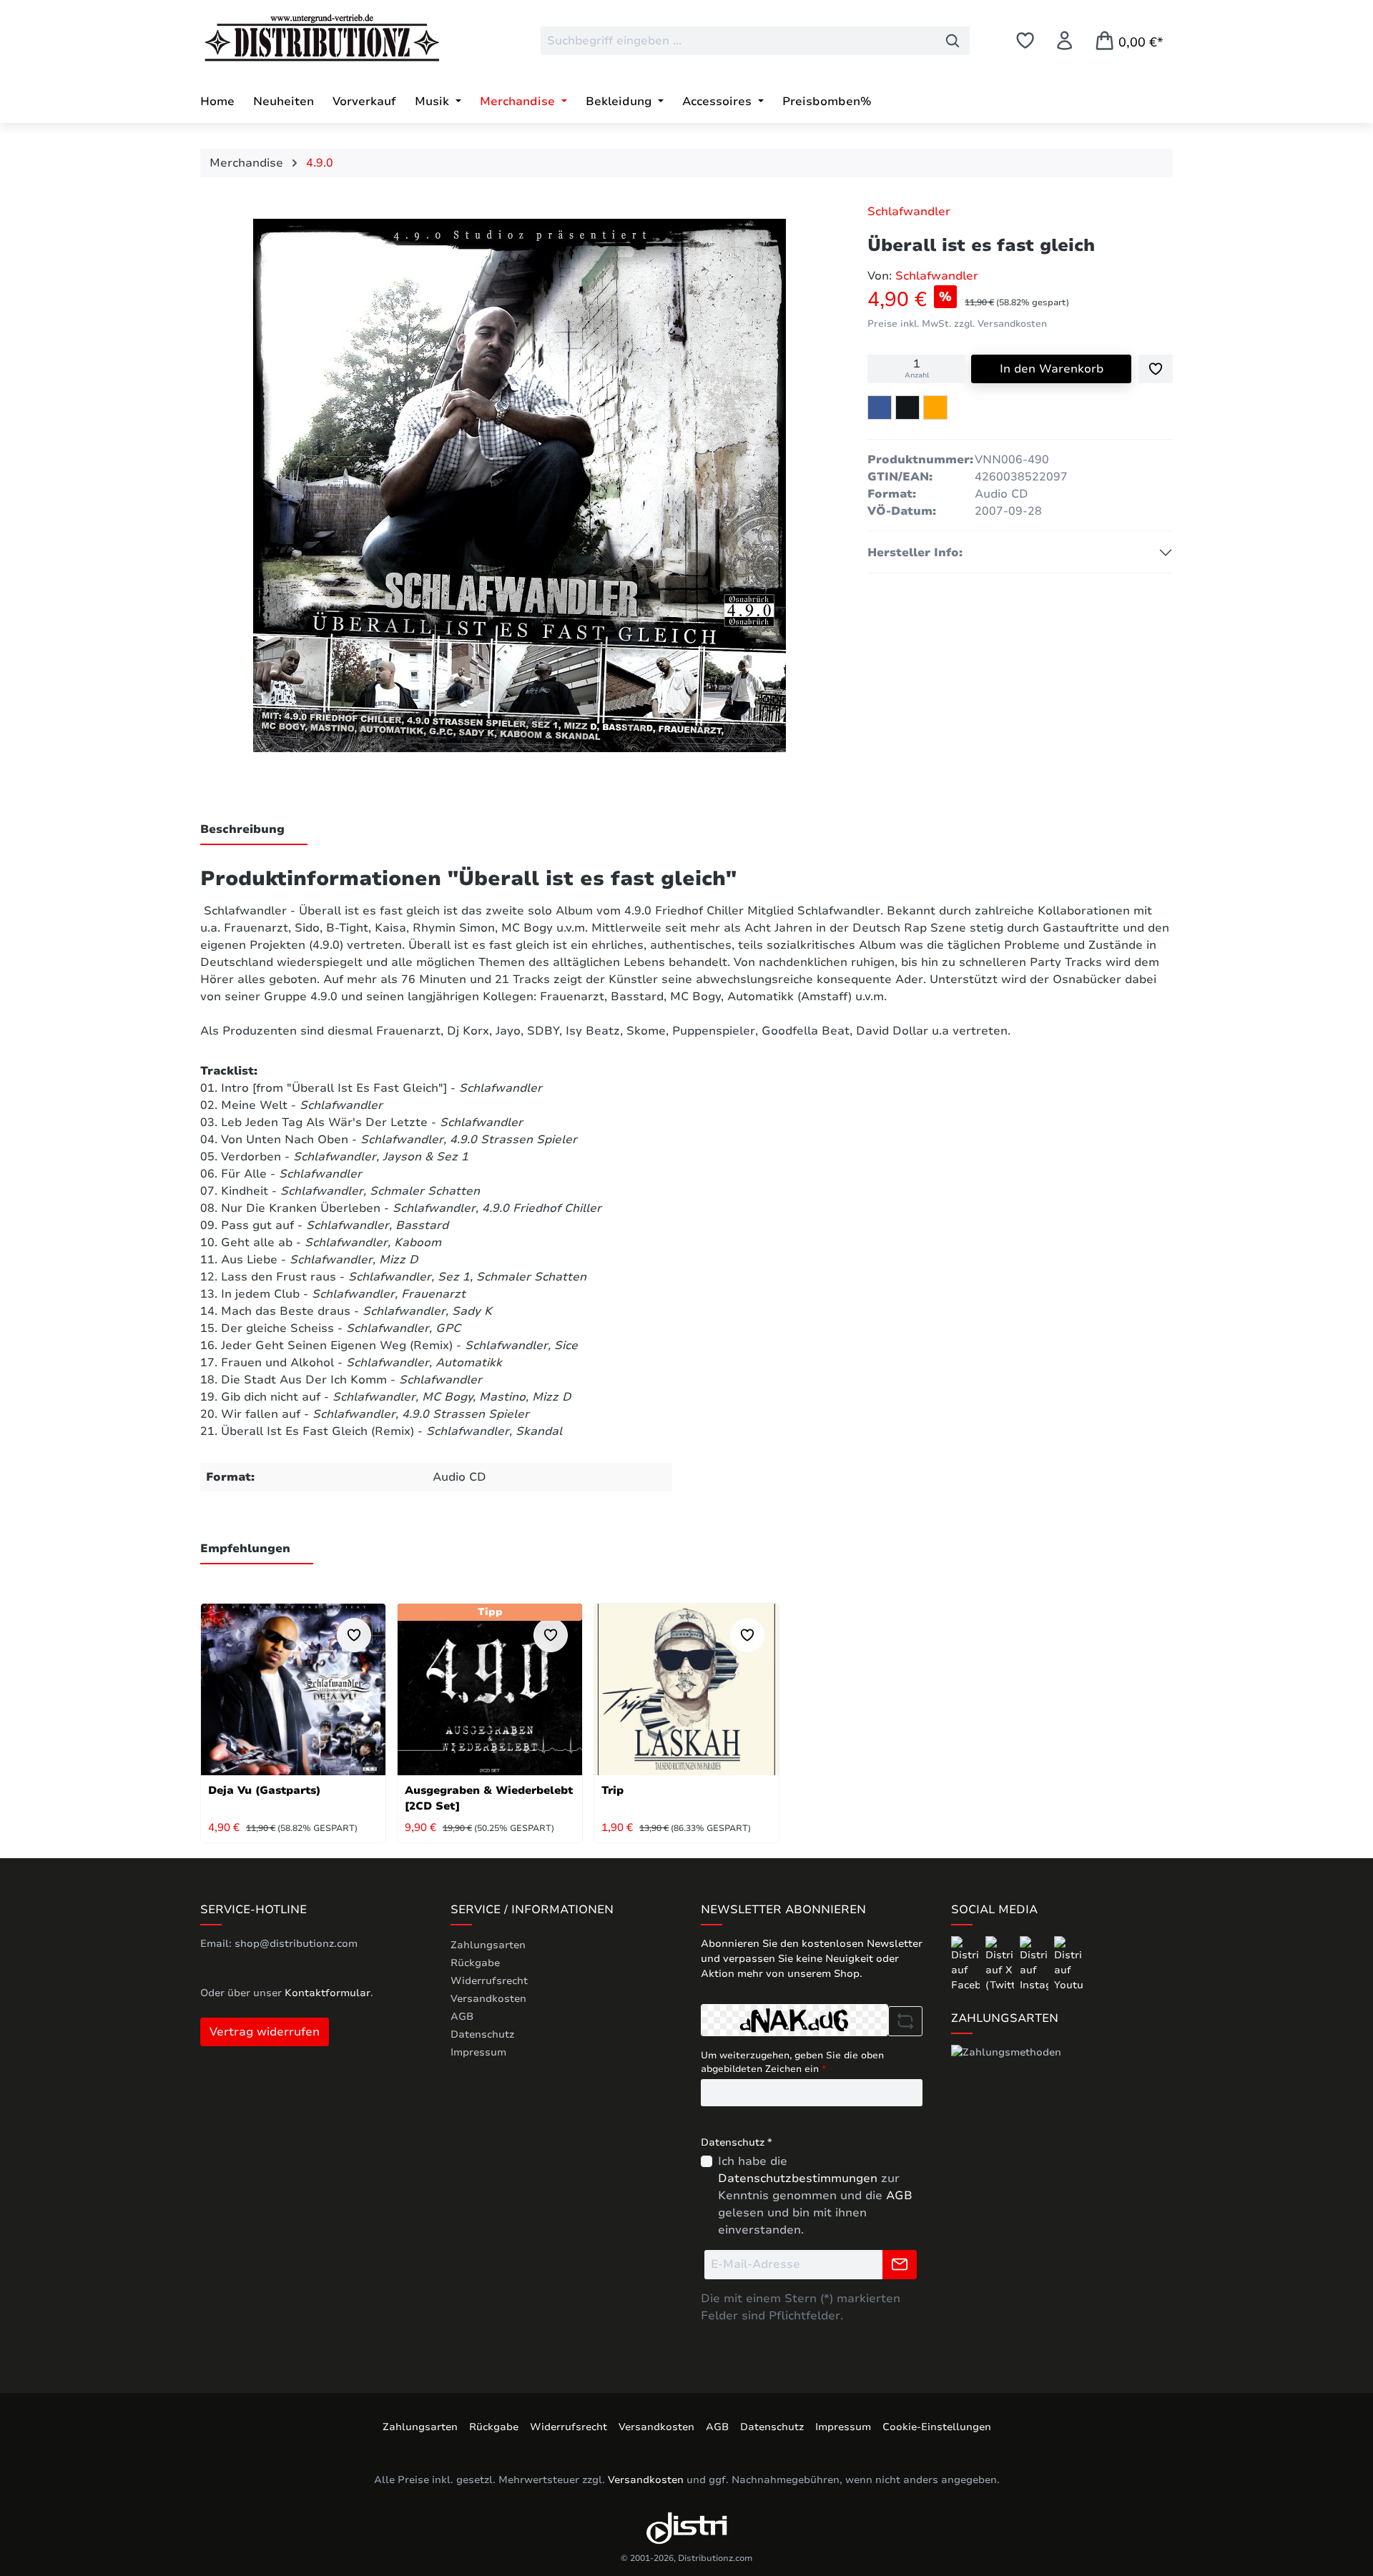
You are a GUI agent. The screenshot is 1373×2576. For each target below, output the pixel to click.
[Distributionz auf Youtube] (1068, 1964)
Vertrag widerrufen (265, 2032)
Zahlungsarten (488, 1945)
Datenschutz (482, 2034)
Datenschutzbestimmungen (798, 2178)
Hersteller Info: (915, 553)
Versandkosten (488, 1999)
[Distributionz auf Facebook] (967, 1964)
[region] (520, 489)
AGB (462, 2017)
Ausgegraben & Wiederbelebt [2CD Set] (489, 1798)
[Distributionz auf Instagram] (1035, 1964)
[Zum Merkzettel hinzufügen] (1156, 369)
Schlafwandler (909, 212)
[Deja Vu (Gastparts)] (293, 1689)
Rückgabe (475, 1963)
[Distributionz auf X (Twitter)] (1001, 1964)
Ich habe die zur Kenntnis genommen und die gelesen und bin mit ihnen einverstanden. (815, 2196)
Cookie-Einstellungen (937, 2427)
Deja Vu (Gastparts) (264, 1790)
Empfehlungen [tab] (245, 1549)
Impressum (478, 2052)
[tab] (254, 830)
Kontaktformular (328, 1993)
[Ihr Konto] (1064, 40)
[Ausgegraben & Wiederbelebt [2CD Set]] (490, 1689)
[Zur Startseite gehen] (307, 38)
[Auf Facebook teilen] (880, 408)
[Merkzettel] (1025, 40)
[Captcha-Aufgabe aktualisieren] (905, 2021)
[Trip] (686, 1689)
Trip (612, 1790)
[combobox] (738, 41)
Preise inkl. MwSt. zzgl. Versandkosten (957, 324)
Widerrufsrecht (489, 1981)
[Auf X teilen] (907, 408)
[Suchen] (953, 41)
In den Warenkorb (1052, 369)
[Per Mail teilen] (935, 408)
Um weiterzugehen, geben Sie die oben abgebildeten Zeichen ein (792, 2063)
